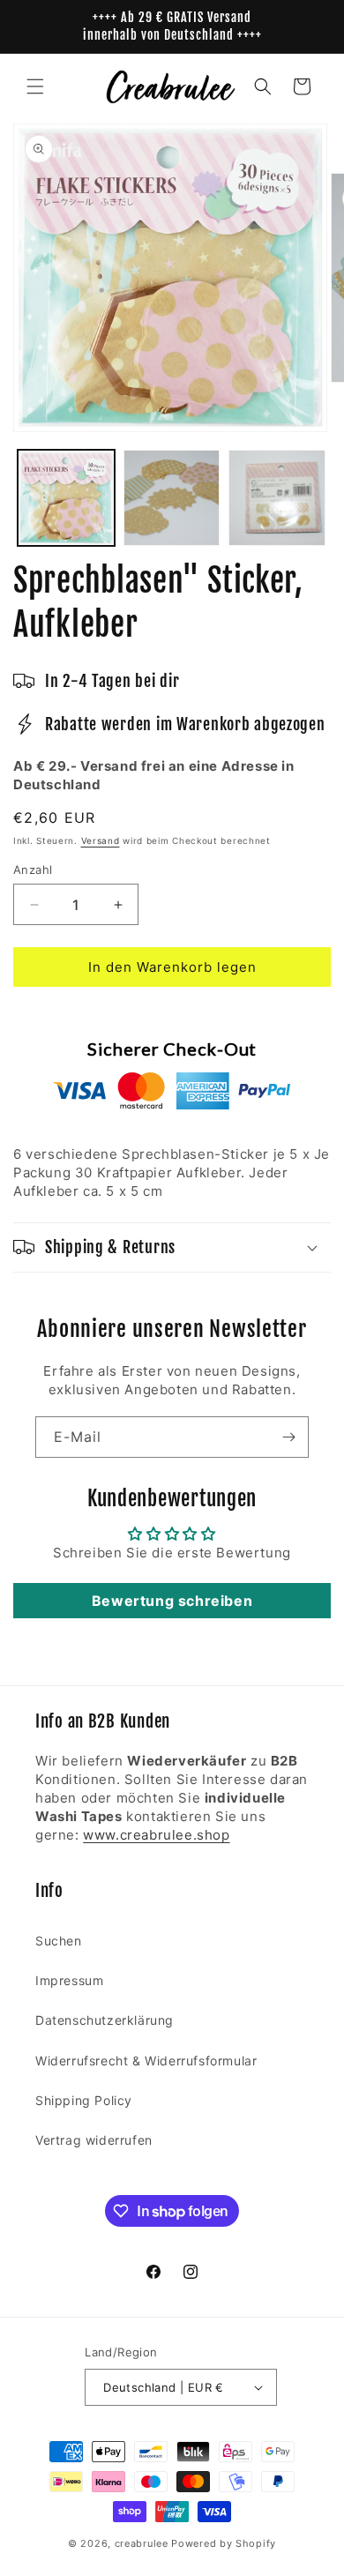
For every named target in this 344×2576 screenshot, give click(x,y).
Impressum (69, 1980)
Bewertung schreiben (172, 1601)
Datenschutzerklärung (105, 2020)
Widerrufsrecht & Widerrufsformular (146, 2061)
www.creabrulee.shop (156, 1835)
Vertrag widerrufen (94, 2140)
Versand (101, 840)
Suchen (59, 1941)
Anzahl (33, 870)
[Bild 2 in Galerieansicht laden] (172, 498)
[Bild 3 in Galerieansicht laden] (277, 498)
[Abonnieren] (288, 1437)
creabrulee (142, 2543)
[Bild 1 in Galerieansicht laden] (66, 498)
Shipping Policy (84, 2100)
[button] (35, 86)
